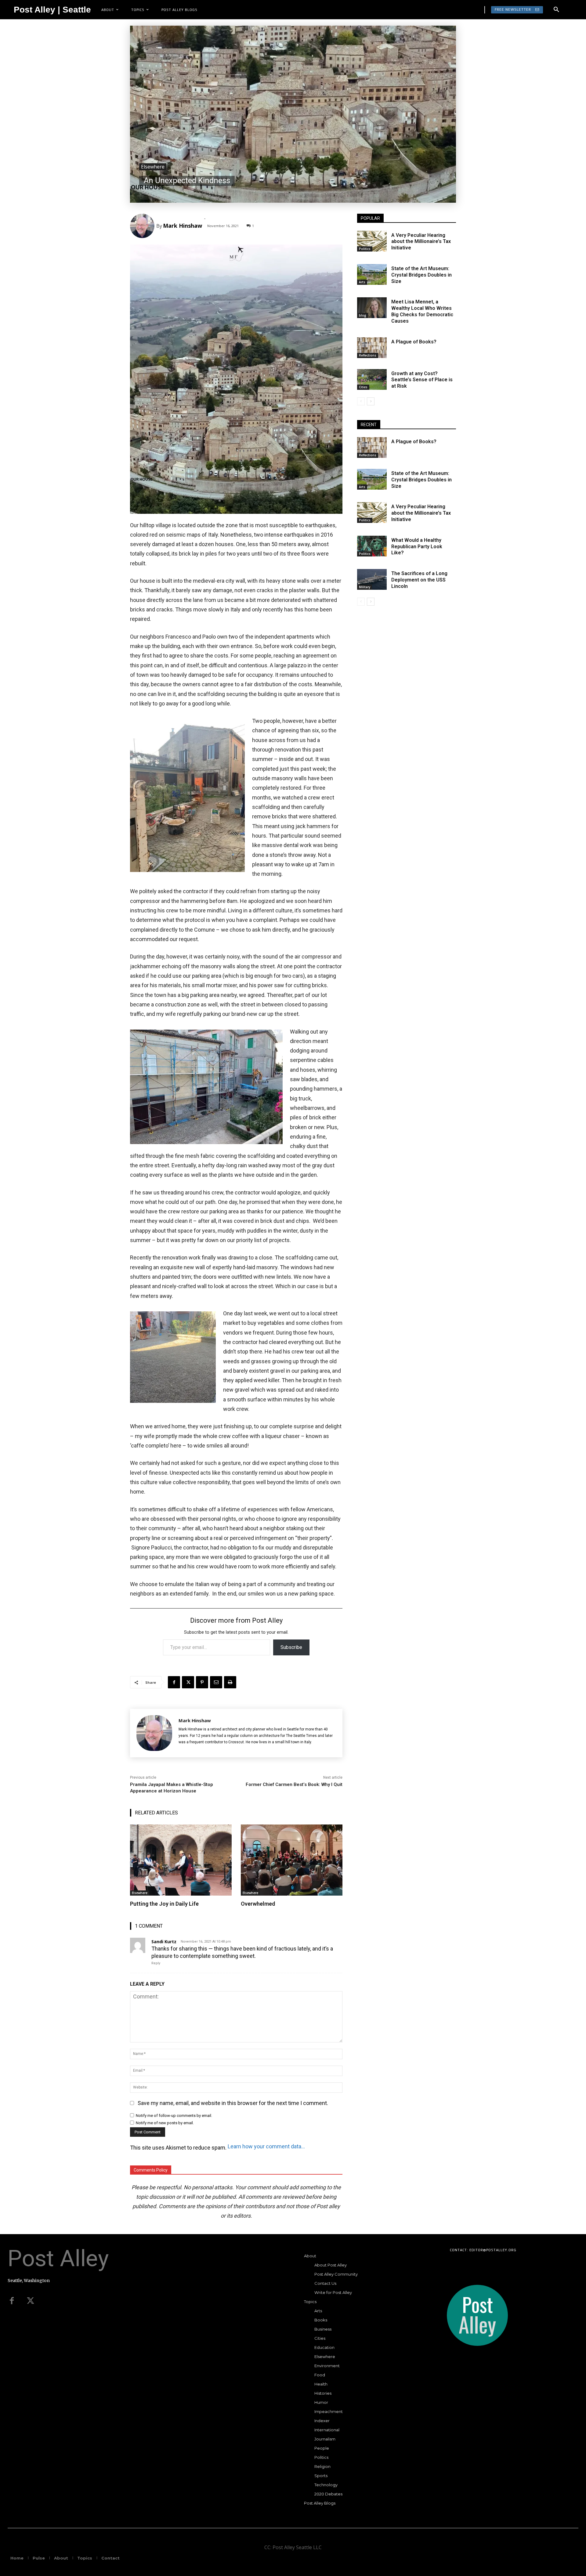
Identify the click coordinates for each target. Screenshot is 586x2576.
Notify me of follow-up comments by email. (174, 2116)
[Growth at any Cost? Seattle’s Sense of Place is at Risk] (372, 379)
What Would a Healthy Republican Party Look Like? (417, 547)
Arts (362, 282)
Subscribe (291, 1647)
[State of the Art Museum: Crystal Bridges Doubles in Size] (372, 274)
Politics (365, 249)
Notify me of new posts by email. (165, 2123)
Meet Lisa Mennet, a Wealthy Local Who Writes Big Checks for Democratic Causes (422, 311)
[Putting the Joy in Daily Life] (181, 1860)
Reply (156, 1963)
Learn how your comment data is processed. (267, 2146)
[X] (188, 1682)
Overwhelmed (258, 1904)
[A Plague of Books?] (372, 348)
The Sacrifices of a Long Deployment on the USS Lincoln (419, 580)
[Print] (230, 1682)
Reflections (368, 355)
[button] (556, 10)
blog (363, 315)
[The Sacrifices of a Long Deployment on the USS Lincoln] (372, 579)
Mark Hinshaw (183, 226)
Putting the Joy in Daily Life (164, 1904)
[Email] (216, 1682)
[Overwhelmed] (292, 1860)
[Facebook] (174, 1682)
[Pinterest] (202, 1682)
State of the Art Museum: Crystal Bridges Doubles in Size (421, 275)
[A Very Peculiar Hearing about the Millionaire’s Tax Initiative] (372, 241)
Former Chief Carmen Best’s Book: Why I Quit (294, 1784)
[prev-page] (361, 401)
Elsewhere (153, 167)
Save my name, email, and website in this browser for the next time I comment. (233, 2103)
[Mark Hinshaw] (143, 226)
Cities (363, 387)
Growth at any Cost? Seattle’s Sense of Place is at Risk (422, 380)
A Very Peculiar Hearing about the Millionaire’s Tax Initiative (421, 242)
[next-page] (371, 401)
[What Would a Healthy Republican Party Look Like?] (372, 546)
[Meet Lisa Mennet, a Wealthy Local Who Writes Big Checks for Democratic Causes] (372, 308)
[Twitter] (31, 2301)
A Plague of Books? (414, 342)
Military (365, 587)
